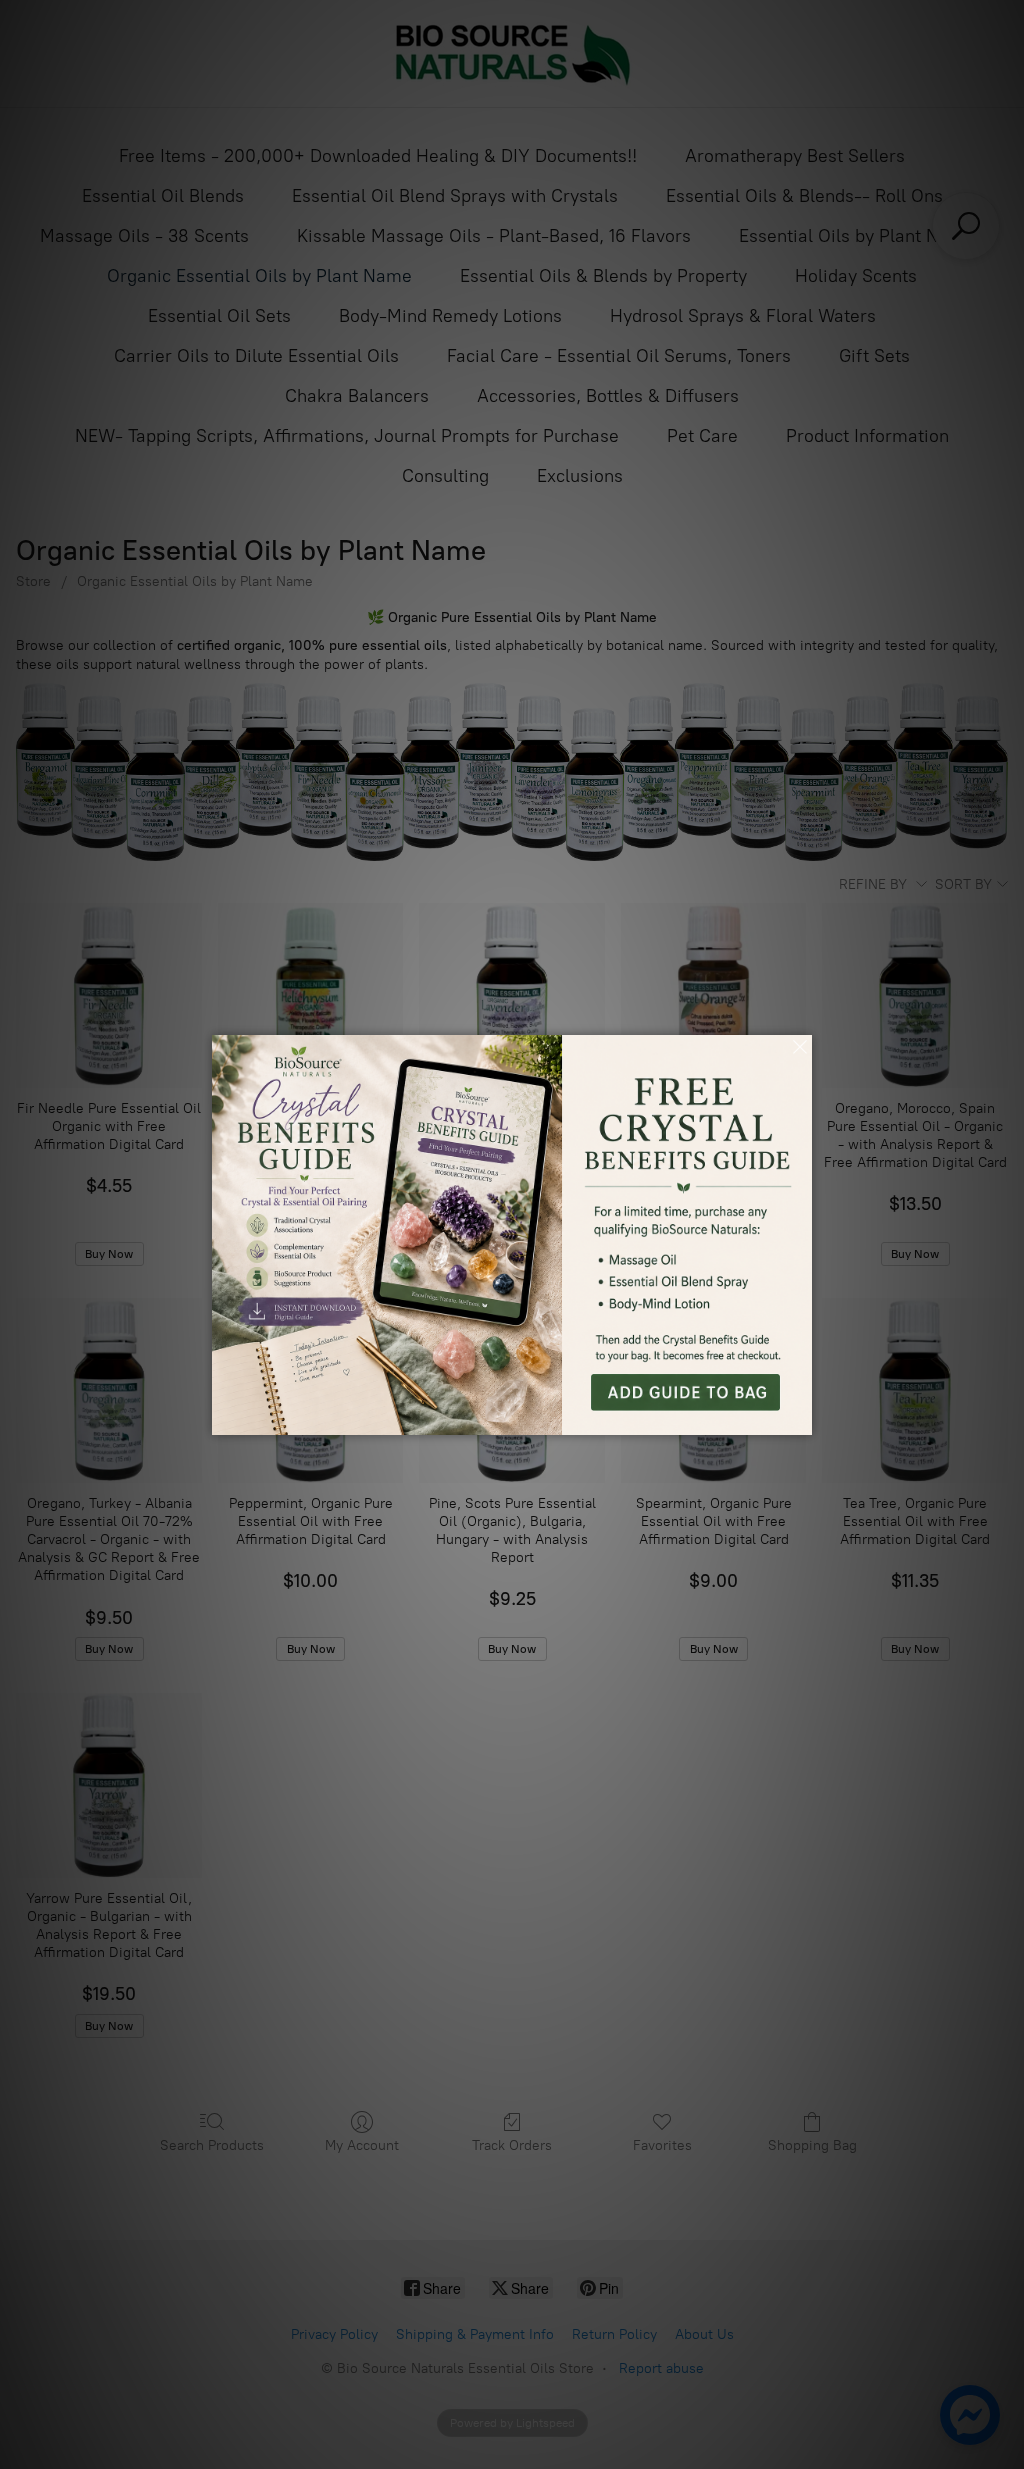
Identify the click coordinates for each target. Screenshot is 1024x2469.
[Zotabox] (799, 1417)
